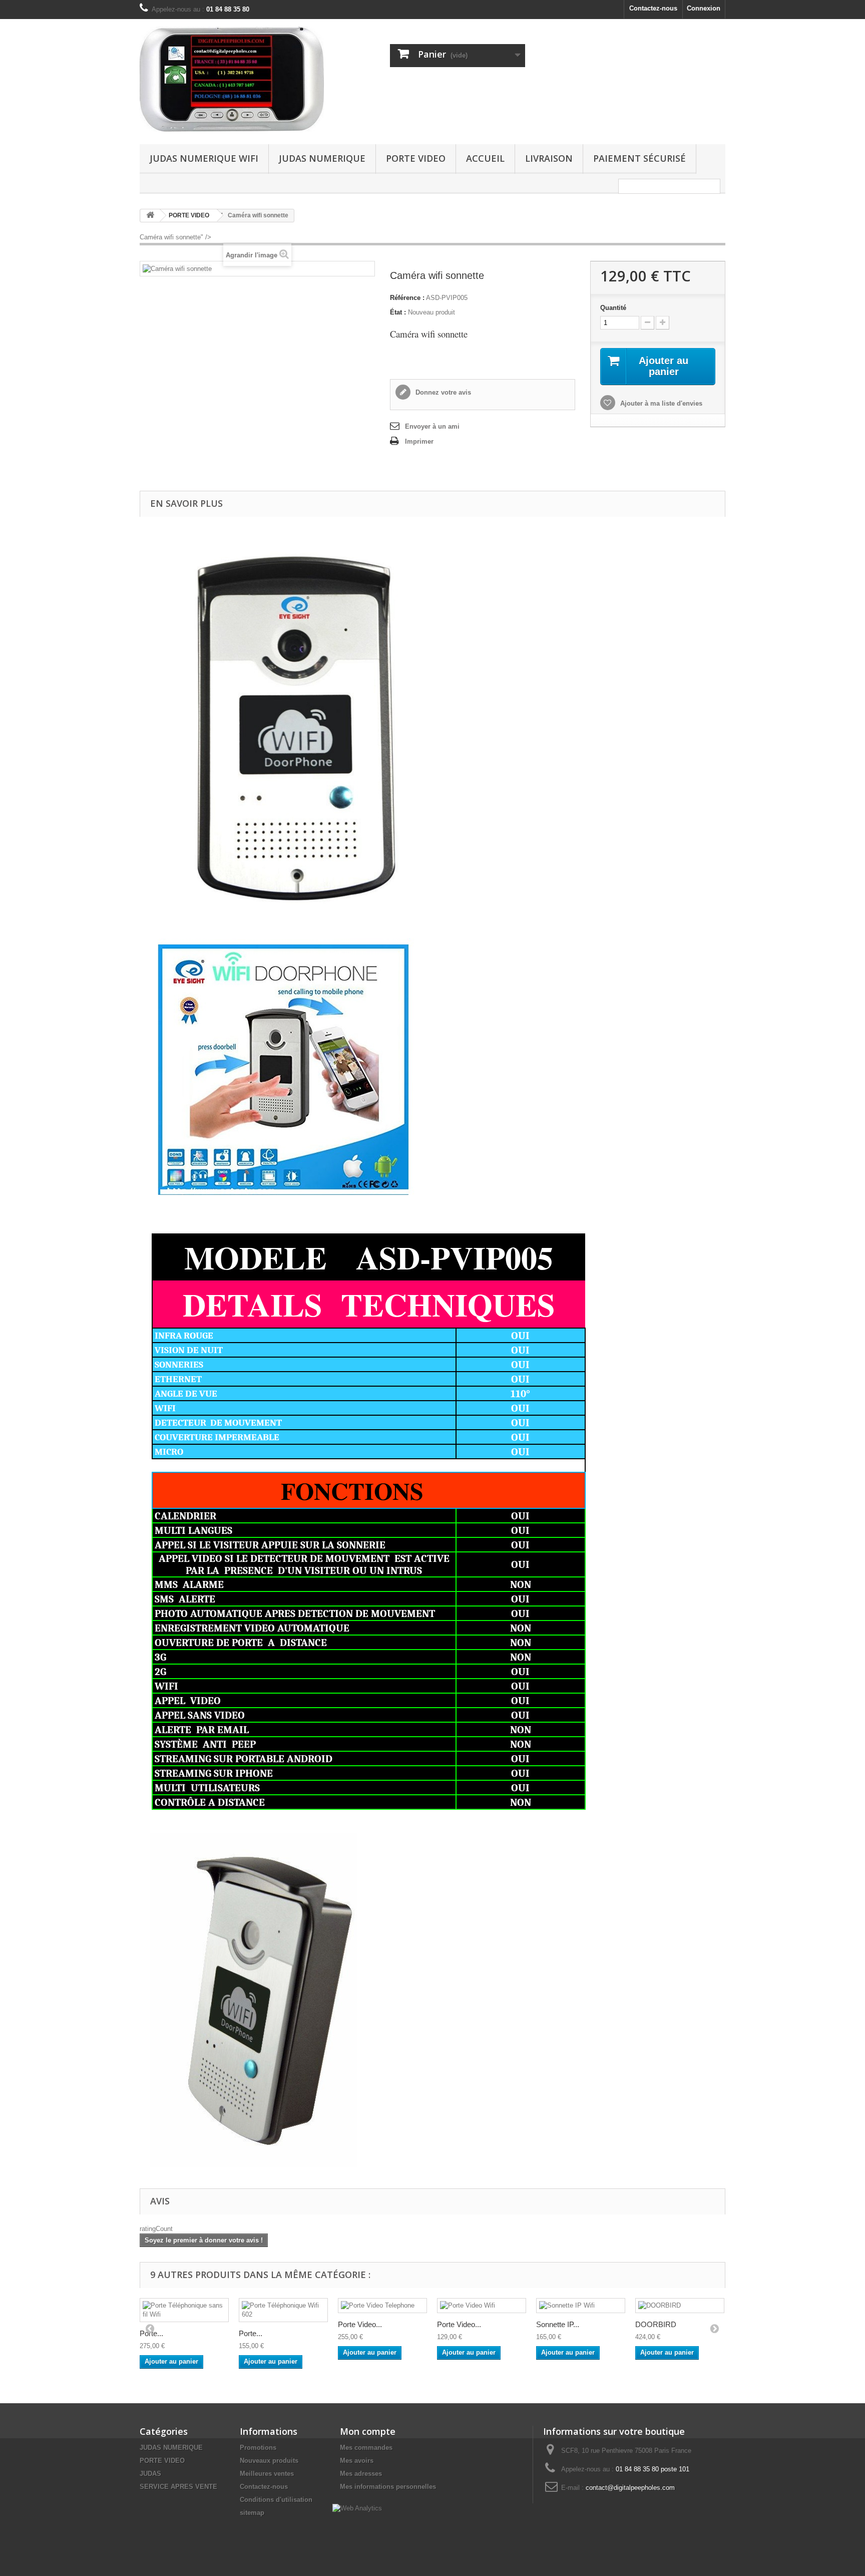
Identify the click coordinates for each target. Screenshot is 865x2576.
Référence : (407, 298)
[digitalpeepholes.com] (232, 79)
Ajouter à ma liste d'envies (660, 403)
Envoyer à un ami (432, 426)
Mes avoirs (357, 2461)
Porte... (151, 2333)
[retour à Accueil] (150, 216)
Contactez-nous (653, 8)
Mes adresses (361, 2474)
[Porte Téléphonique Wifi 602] (283, 2310)
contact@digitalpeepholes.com (630, 2488)
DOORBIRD (656, 2324)
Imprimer (419, 441)
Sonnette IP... (558, 2324)
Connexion (704, 8)
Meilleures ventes (267, 2474)
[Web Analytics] (357, 2508)
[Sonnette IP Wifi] (581, 2306)
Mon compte (368, 2431)
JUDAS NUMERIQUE (322, 158)
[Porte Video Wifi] (482, 2306)
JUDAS (150, 2474)
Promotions (258, 2448)
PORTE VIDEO (416, 158)
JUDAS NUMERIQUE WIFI (204, 158)
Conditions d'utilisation (276, 2500)
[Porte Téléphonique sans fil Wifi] (184, 2310)
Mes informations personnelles (388, 2487)
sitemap (252, 2513)
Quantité (613, 308)
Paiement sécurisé (639, 158)
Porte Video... (360, 2324)
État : (398, 312)
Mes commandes (366, 2448)
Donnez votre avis (442, 392)
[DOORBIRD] (680, 2306)
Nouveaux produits (269, 2461)
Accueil (485, 158)
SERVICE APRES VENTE (178, 2487)
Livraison (549, 158)
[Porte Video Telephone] (382, 2306)
